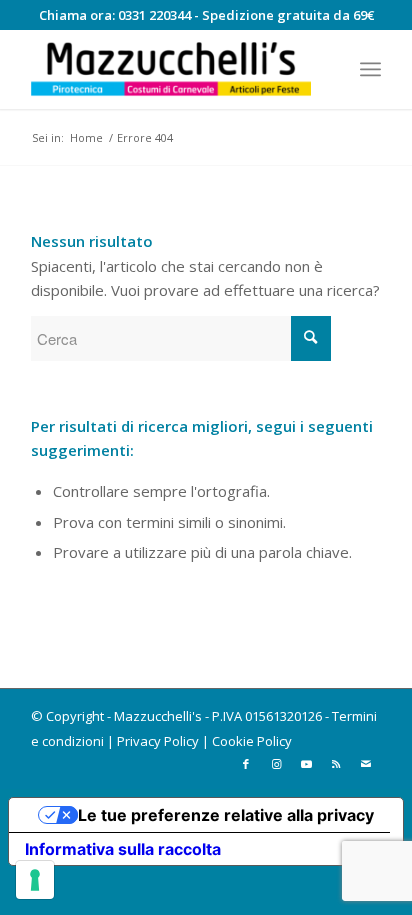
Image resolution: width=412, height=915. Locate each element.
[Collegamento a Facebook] (246, 764)
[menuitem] (370, 69)
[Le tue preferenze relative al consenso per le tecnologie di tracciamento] (35, 880)
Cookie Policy (252, 741)
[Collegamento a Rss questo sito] (336, 764)
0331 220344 (154, 15)
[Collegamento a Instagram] (276, 764)
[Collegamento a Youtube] (306, 764)
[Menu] (370, 69)
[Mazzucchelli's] (171, 69)
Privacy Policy (158, 741)
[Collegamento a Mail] (366, 764)
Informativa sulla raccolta (123, 849)
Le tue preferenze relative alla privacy (226, 815)
